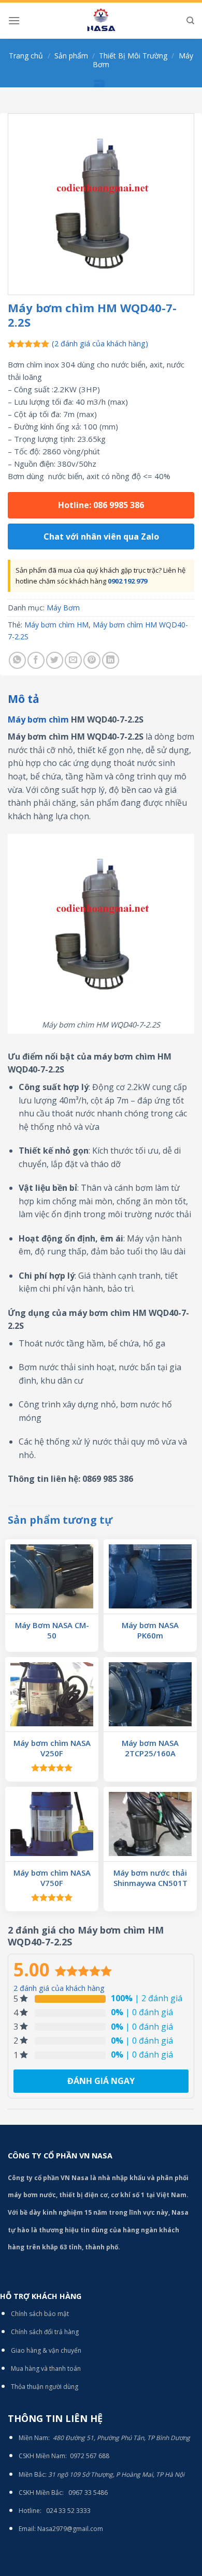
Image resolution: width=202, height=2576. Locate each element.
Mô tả (24, 699)
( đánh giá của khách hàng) (100, 343)
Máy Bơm (63, 608)
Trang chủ (26, 56)
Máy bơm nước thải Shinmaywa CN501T (150, 1878)
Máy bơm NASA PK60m (150, 1630)
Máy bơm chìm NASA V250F (52, 1748)
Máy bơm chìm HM (56, 625)
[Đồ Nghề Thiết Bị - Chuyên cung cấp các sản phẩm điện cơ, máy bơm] (101, 21)
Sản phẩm (71, 56)
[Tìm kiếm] (190, 21)
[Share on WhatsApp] (17, 660)
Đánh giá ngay (101, 2081)
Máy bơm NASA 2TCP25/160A (150, 1748)
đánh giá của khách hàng (59, 1988)
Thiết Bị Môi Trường (133, 56)
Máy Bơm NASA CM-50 (52, 1630)
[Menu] (14, 20)
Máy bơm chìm (38, 719)
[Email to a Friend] (73, 660)
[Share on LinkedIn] (111, 660)
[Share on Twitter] (55, 660)
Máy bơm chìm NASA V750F (52, 1878)
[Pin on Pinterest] (92, 660)
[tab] (101, 699)
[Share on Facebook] (36, 660)
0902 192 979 (127, 581)
